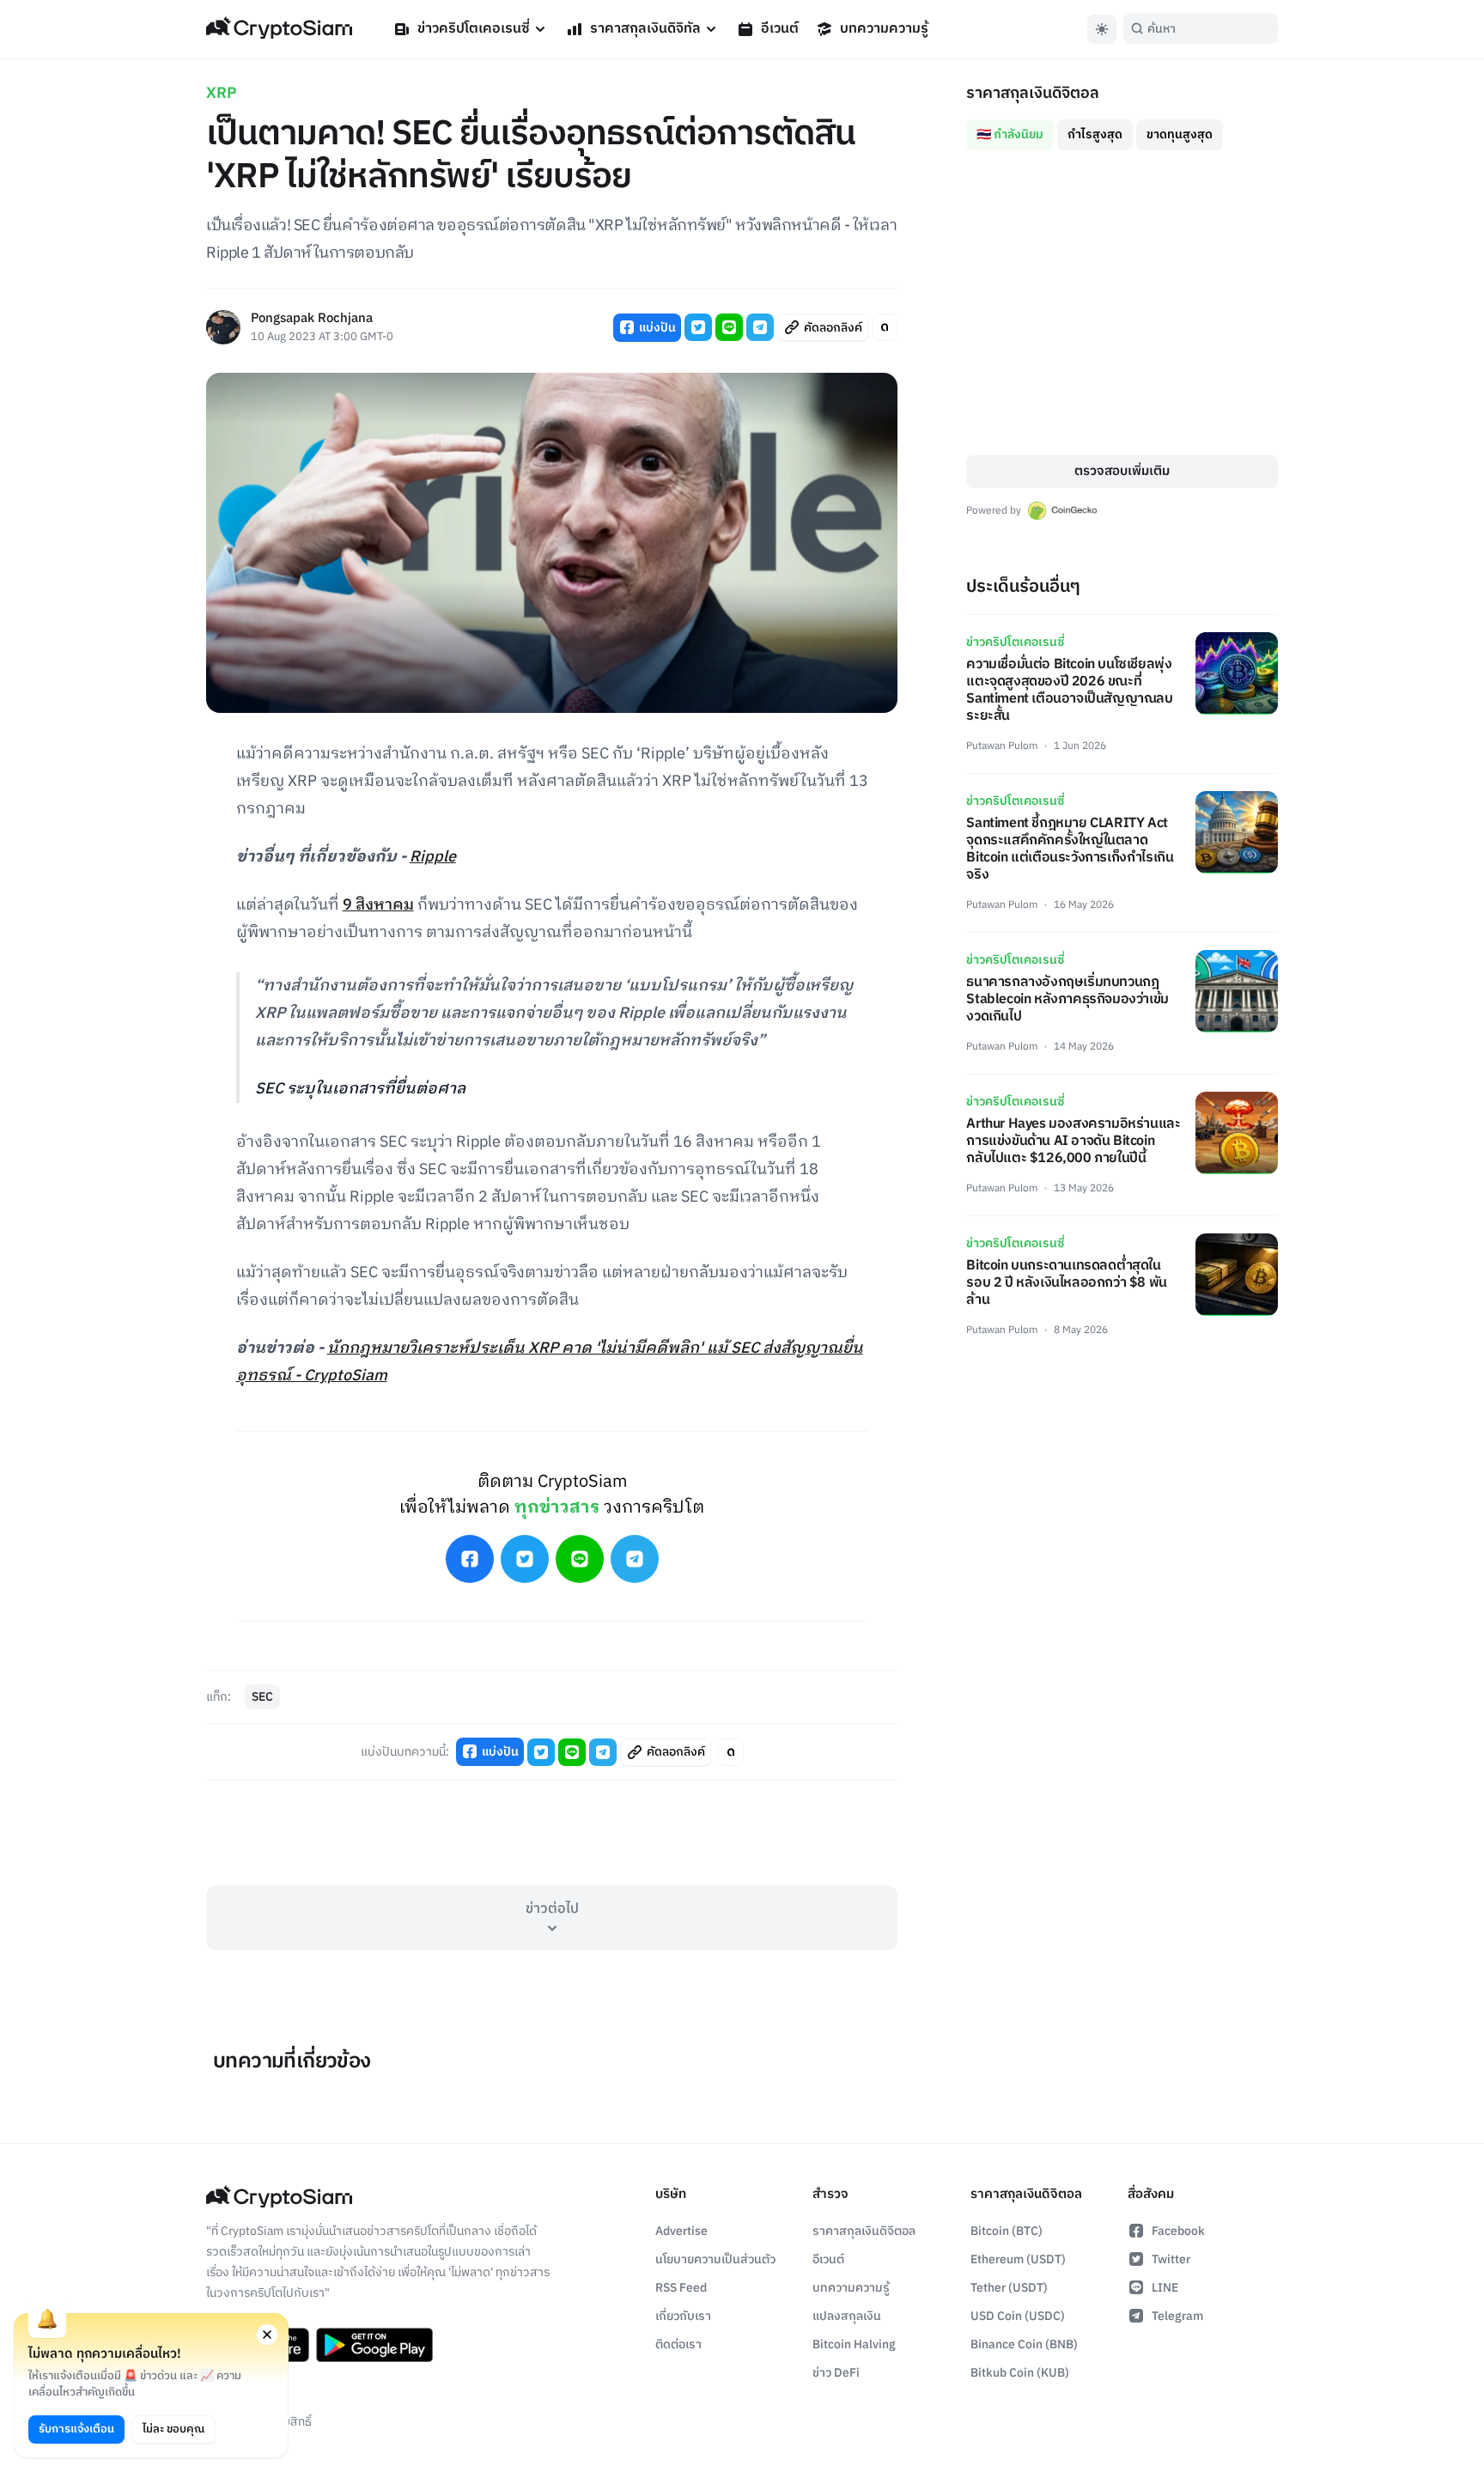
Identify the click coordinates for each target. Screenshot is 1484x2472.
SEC (262, 1697)
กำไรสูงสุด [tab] (1095, 134)
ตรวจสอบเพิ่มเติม (1122, 471)
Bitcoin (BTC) (1007, 2231)
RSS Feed (681, 2288)
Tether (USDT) (1009, 2288)
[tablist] (1122, 128)
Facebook (1178, 2231)
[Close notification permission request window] (267, 2335)
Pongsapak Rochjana (312, 319)
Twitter (1171, 2259)
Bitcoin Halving (854, 2344)
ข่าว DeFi (836, 2373)
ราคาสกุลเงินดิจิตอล (864, 2231)
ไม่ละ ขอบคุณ (173, 2429)
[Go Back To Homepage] (279, 29)
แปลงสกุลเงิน (847, 2316)
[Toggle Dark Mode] (1102, 29)
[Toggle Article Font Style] (885, 327)
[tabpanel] (1122, 303)
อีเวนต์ (780, 29)
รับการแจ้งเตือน (76, 2429)
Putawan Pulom (1002, 746)
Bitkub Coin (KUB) (1020, 2373)
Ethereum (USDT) (1018, 2259)
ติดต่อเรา (678, 2344)
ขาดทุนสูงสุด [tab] (1180, 134)
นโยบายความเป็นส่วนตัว (715, 2259)
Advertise (681, 2231)
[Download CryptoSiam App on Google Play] (374, 2345)
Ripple (433, 857)
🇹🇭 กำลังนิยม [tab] (1010, 134)
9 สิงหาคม (378, 905)
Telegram (1177, 2316)
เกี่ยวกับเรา (683, 2316)
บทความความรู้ (884, 29)
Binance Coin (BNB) (1024, 2344)
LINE (1165, 2288)
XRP (222, 94)
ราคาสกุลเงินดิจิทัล (645, 29)
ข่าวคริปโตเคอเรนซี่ (474, 29)
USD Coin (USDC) (1018, 2316)
